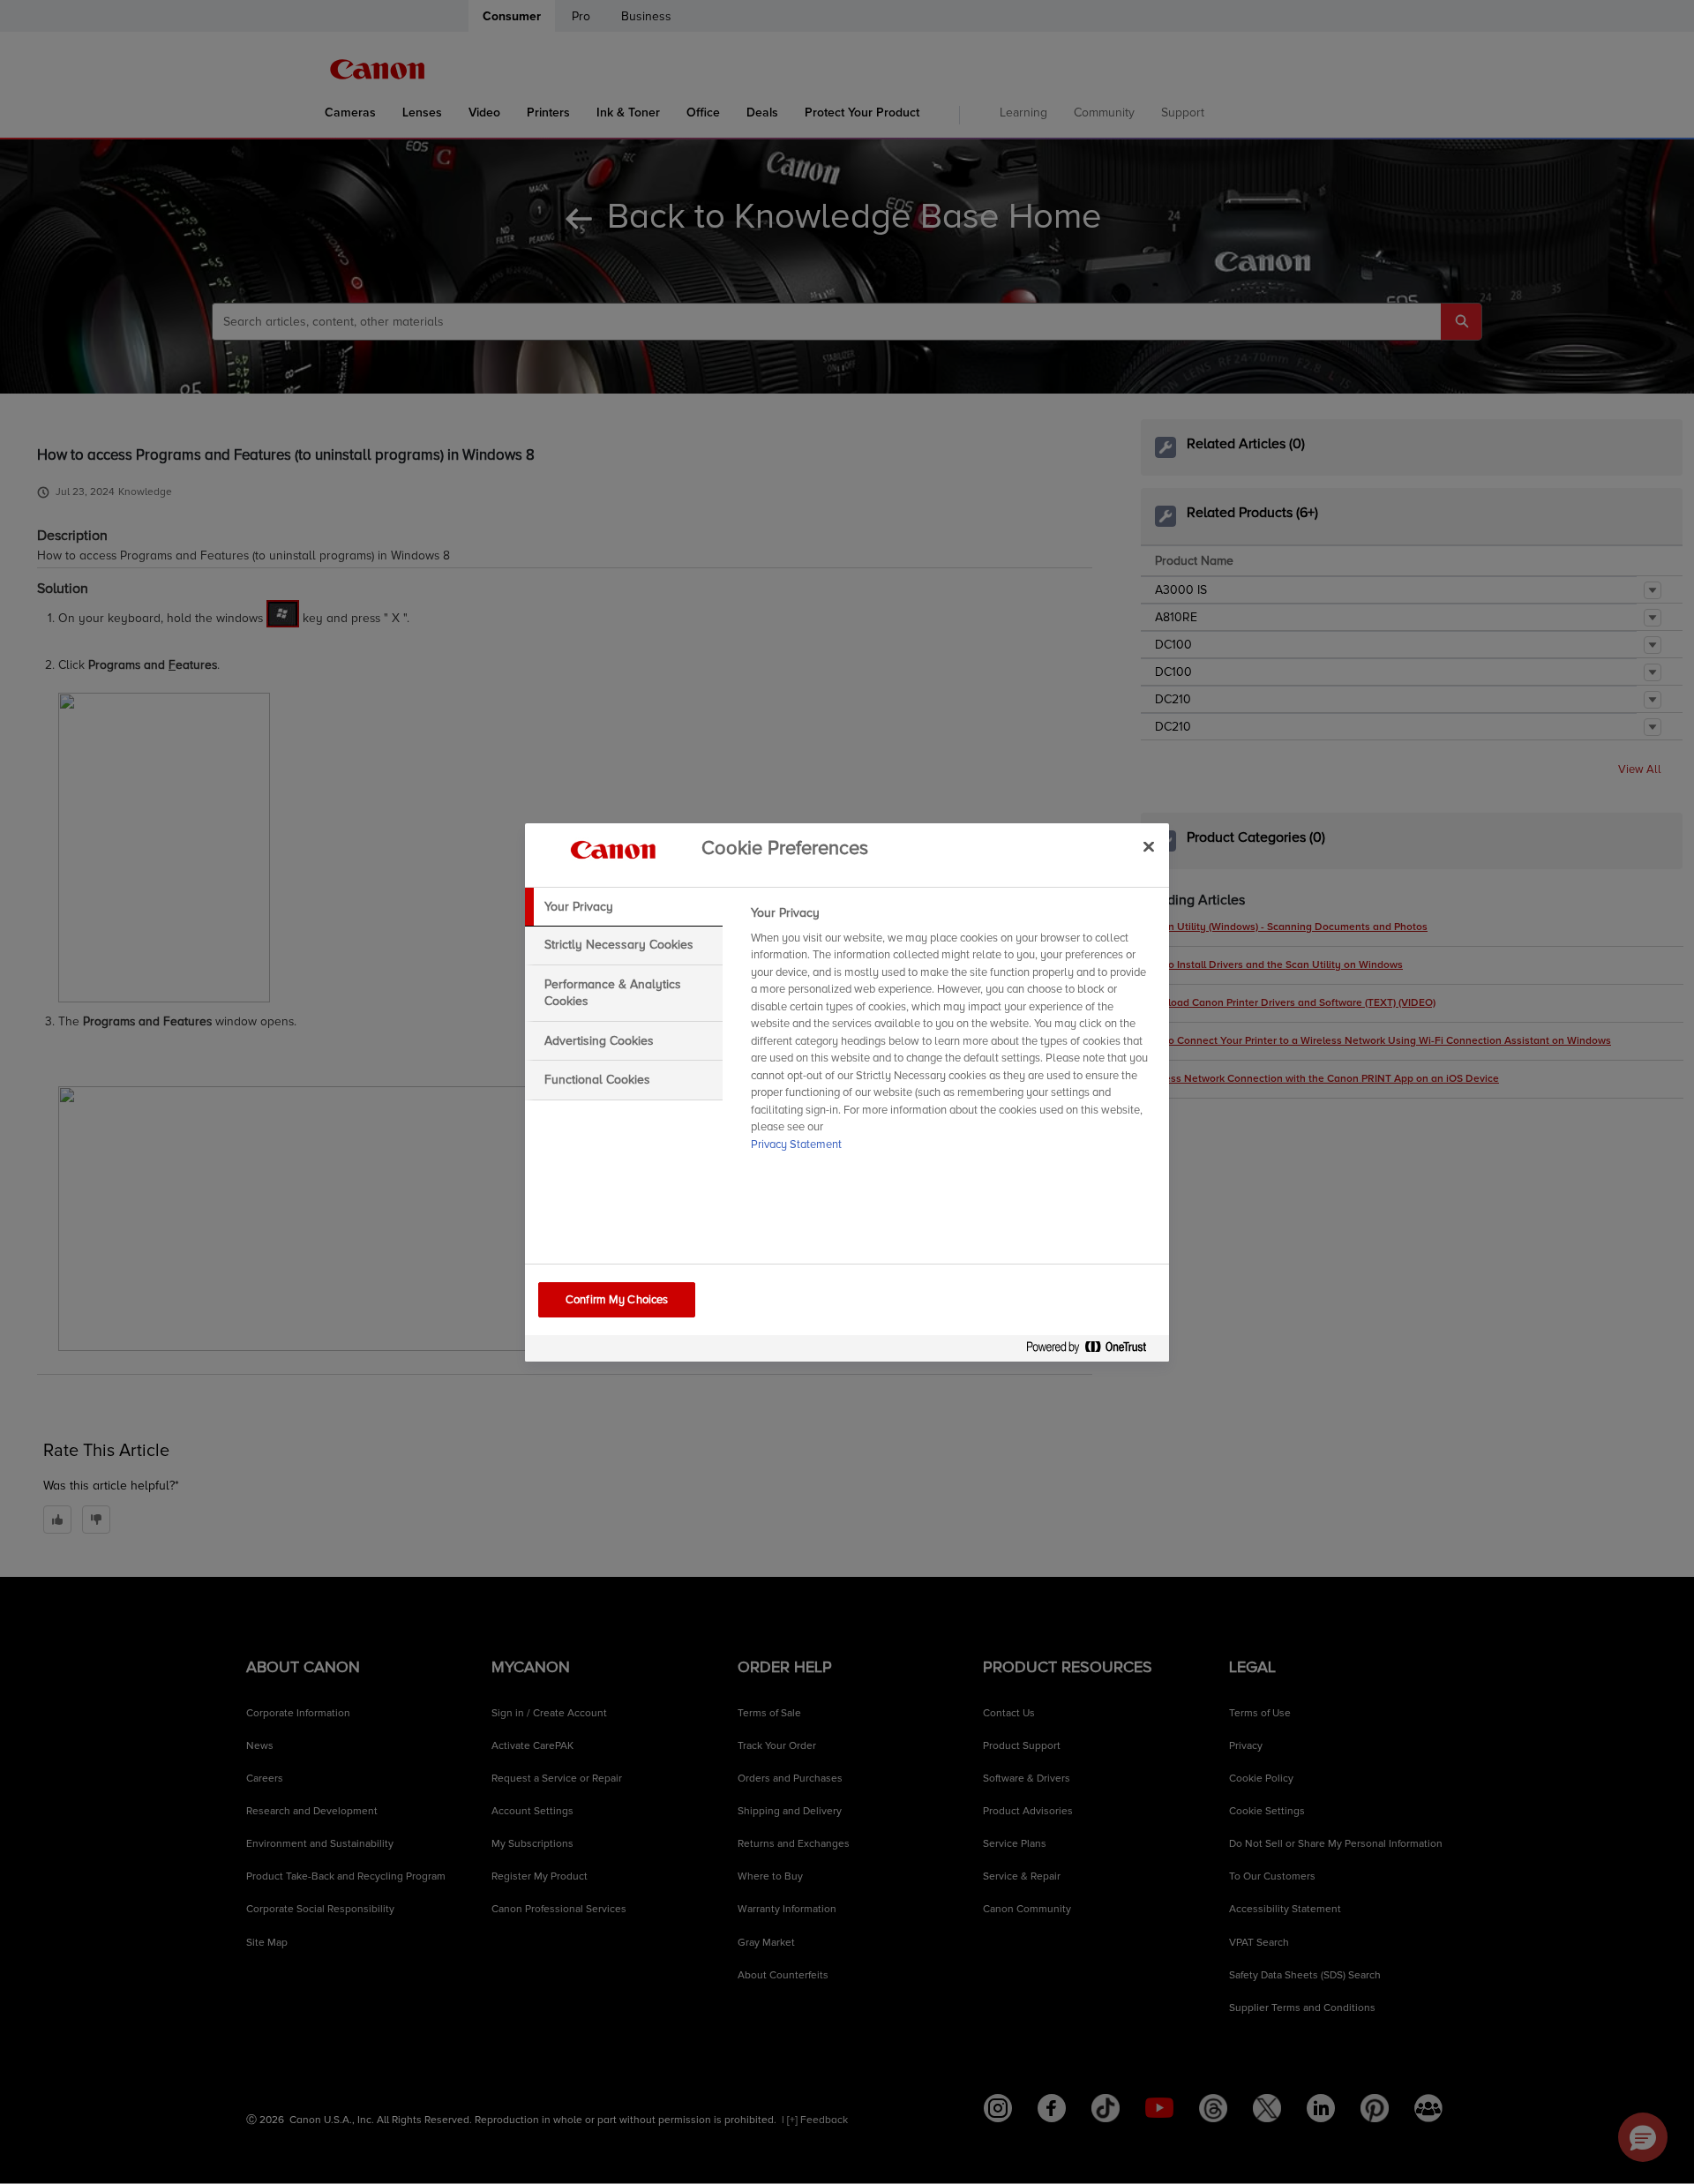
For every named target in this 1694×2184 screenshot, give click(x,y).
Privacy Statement (796, 1145)
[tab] (624, 907)
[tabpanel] (952, 1034)
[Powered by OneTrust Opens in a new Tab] (1093, 1351)
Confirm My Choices (617, 1300)
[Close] (1149, 847)
